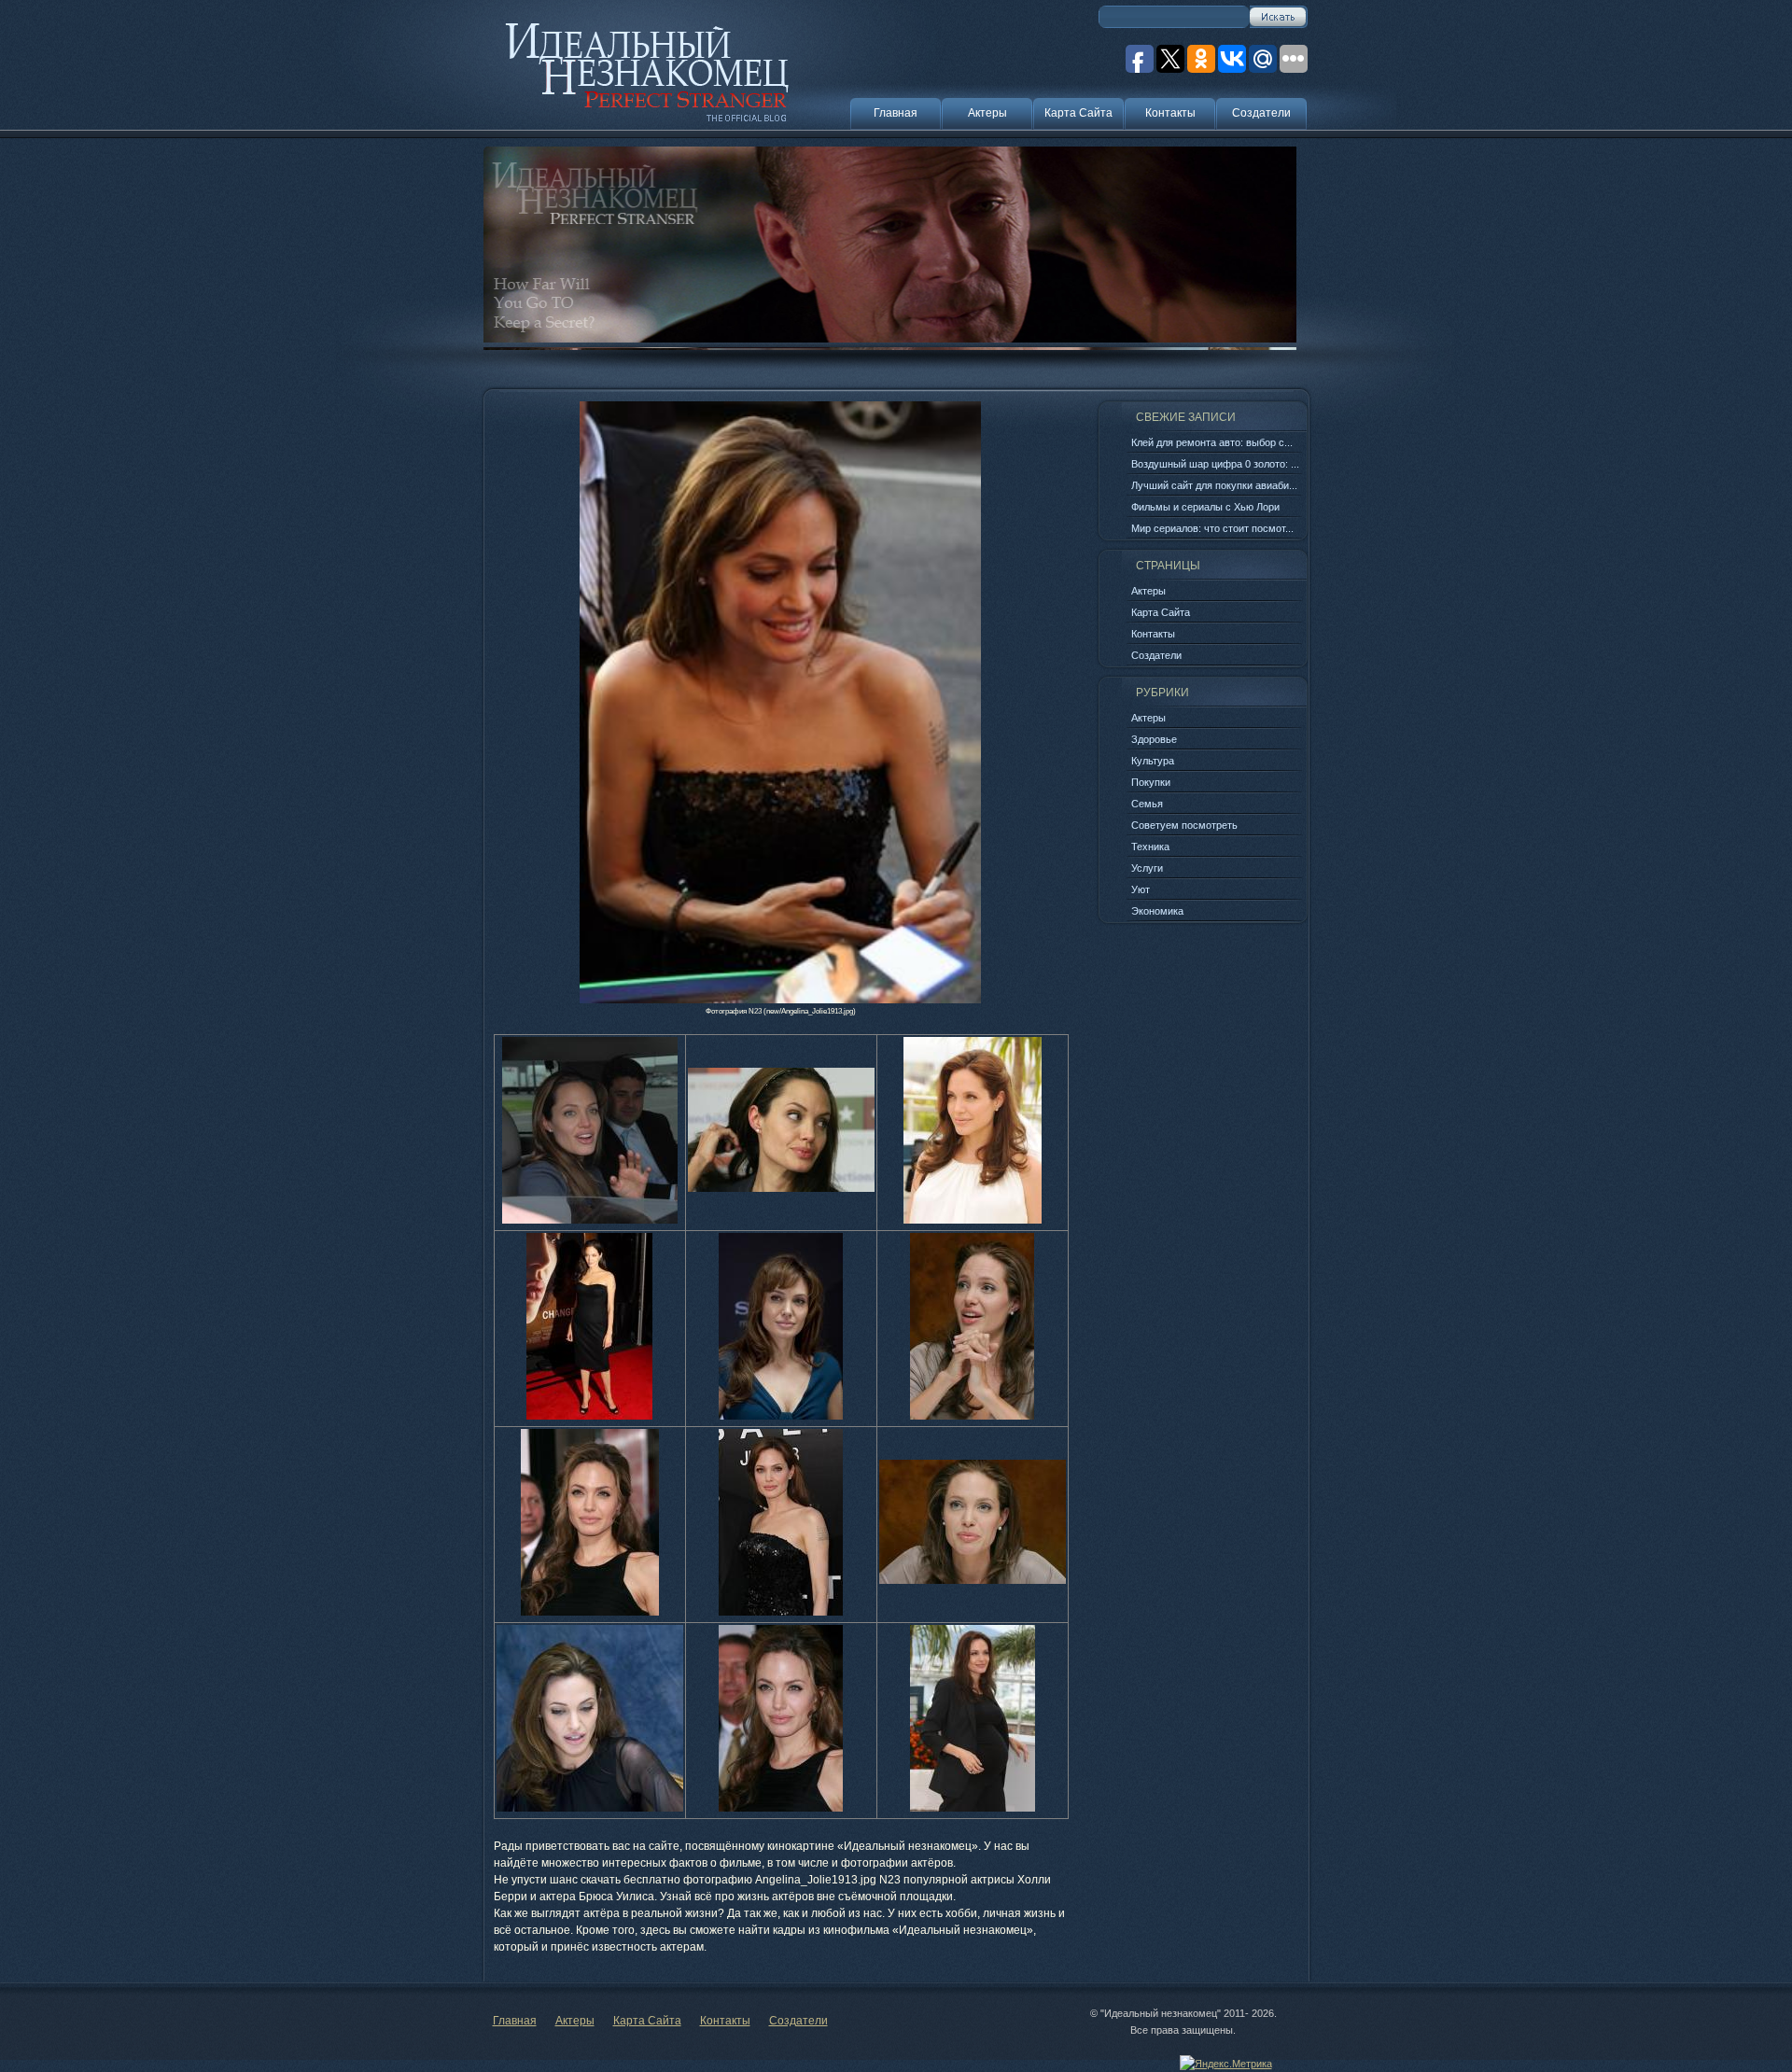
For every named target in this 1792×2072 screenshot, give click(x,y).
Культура (1153, 761)
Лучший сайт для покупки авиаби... (1214, 485)
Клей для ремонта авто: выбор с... (1212, 442)
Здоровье (1154, 739)
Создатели (1261, 113)
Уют (1141, 889)
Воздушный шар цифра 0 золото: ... (1215, 464)
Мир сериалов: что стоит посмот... (1212, 528)
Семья (1147, 804)
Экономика (1157, 911)
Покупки (1151, 782)
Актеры (987, 113)
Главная (896, 113)
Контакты (1170, 113)
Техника (1150, 847)
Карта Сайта (1078, 113)
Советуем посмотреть (1184, 825)
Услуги (1147, 868)
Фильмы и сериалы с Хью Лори (1205, 507)
